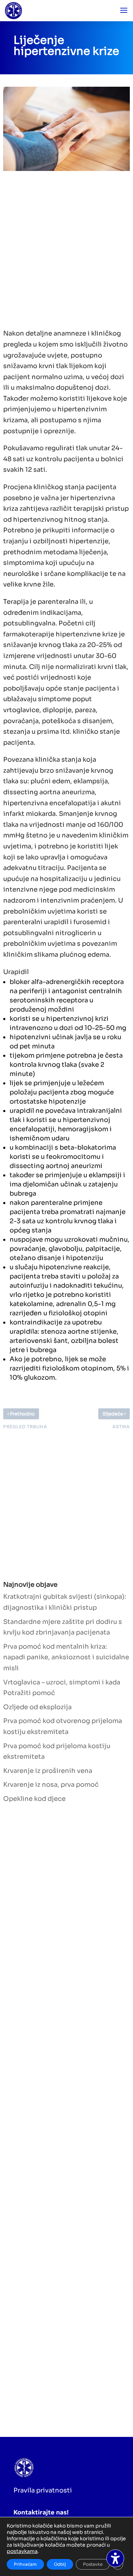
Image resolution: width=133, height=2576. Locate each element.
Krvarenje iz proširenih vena (48, 1771)
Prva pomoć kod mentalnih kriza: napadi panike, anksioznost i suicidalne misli (66, 1657)
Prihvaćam (25, 2564)
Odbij (60, 2564)
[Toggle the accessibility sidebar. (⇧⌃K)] (115, 2558)
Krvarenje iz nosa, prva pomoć (51, 1785)
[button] (124, 11)
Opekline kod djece (34, 1799)
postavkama (22, 2551)
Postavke (93, 2564)
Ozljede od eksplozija (37, 1707)
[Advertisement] (66, 248)
